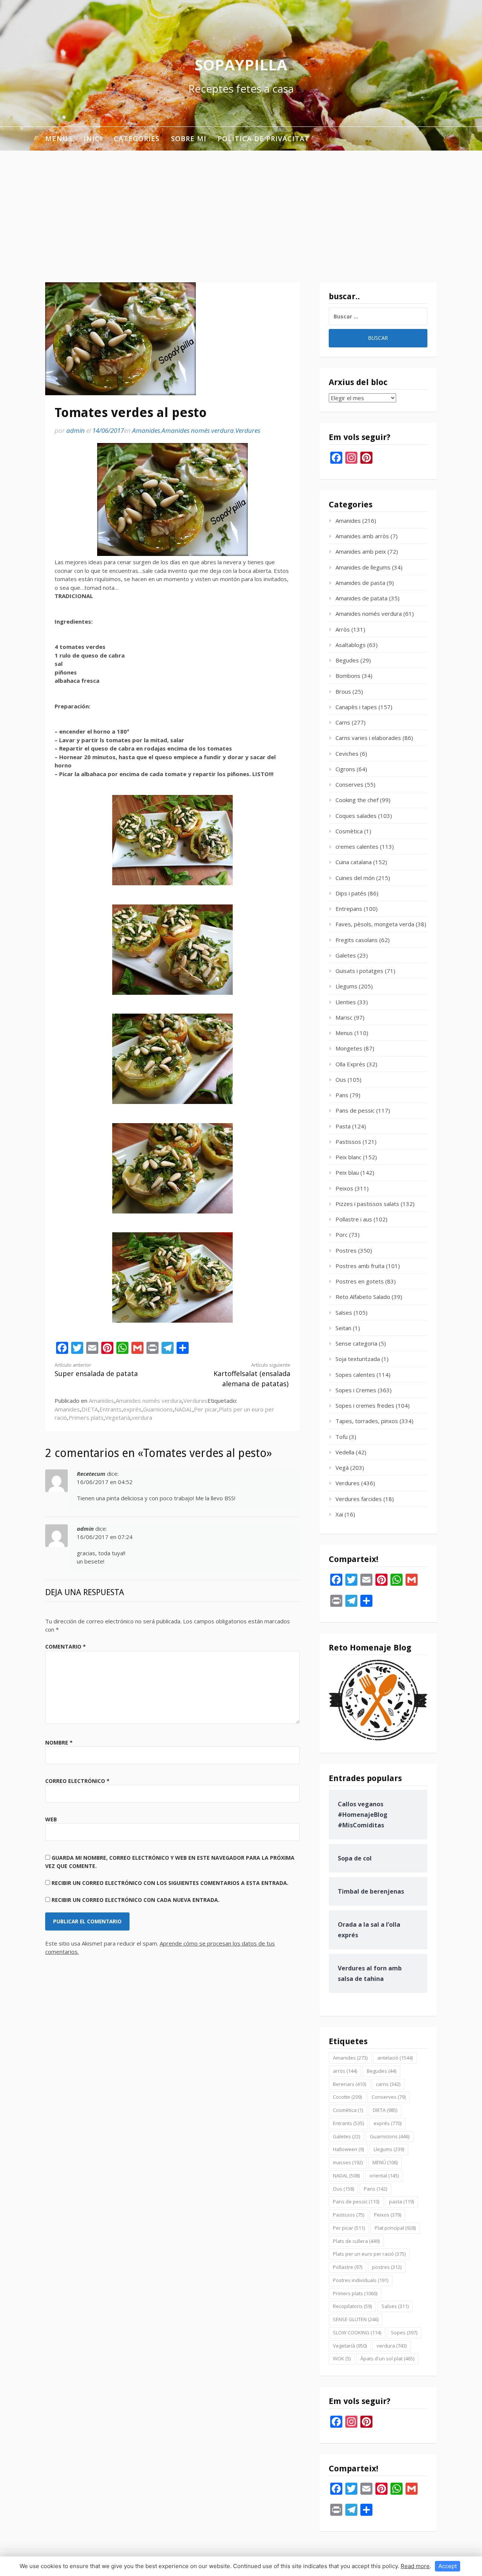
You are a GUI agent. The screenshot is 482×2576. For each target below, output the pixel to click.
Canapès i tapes (356, 707)
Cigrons (345, 769)
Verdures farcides (359, 1499)
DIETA (90, 1409)
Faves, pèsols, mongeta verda (375, 924)
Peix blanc (349, 1157)
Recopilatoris (352, 2306)
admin (76, 430)
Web (51, 1819)
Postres (346, 1250)
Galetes (346, 955)
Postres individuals (361, 2280)
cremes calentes (357, 846)
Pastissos (348, 1142)
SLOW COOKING (357, 2332)
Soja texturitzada (358, 1359)
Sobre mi (189, 139)
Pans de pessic (355, 1110)
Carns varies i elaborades (368, 738)
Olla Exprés (350, 1064)
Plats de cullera (356, 2241)
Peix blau (347, 1172)
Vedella (345, 1452)
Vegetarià (118, 1417)
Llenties (346, 1002)
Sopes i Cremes (356, 1390)
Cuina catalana (354, 862)
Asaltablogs (351, 645)
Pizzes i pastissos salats (367, 1204)
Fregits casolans (357, 940)
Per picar (206, 1409)
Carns (343, 722)
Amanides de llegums (363, 567)
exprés (132, 1409)
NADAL (183, 1409)
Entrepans (349, 909)
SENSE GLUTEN (356, 2319)
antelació (395, 2058)
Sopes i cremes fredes (365, 1405)
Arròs (343, 629)
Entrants (111, 1409)
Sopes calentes (355, 1375)
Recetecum (91, 1474)
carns (388, 2084)
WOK (342, 2358)
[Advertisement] (241, 207)
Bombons (348, 676)
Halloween (348, 2149)
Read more (415, 2566)
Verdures (248, 430)
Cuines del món (355, 878)
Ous (341, 1079)
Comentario (66, 1647)
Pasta (343, 1126)
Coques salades (356, 816)
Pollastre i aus (354, 1219)
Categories (137, 139)
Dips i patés (351, 893)
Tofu (342, 1437)
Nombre (59, 1742)
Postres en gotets (360, 1281)
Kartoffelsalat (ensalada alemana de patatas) (252, 1375)
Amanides (146, 430)
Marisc (344, 1017)
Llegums (346, 986)
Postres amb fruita (360, 1266)
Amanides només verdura (198, 430)
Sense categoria (356, 1343)
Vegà (342, 1468)
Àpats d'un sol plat (387, 2358)
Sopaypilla (241, 65)
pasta (401, 2201)
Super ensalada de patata (96, 1370)
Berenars (349, 2084)
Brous (343, 691)
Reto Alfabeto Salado (363, 1297)
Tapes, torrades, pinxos (367, 1421)
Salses (344, 1312)
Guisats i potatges (359, 971)
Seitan (343, 1328)
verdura (142, 1417)
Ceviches (347, 754)
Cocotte (347, 2097)
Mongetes (349, 1048)
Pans (342, 1095)
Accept (448, 2566)
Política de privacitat (264, 139)
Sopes (404, 2332)
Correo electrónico (77, 1781)
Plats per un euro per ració (369, 2254)
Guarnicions (158, 1409)
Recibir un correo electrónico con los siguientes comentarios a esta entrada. (170, 1883)
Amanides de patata (361, 598)
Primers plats (86, 1417)
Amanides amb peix (361, 551)
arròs (345, 2071)
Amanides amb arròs (362, 536)
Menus (59, 139)
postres (387, 2267)
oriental (384, 2176)
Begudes (347, 660)
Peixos (344, 1188)
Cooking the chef (357, 800)
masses (348, 2162)
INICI (93, 139)
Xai (339, 1514)
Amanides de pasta (360, 583)
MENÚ (385, 2162)
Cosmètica (349, 831)
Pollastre (348, 2267)
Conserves (349, 784)
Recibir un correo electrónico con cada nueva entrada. (136, 1900)
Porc (342, 1235)
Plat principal (395, 2228)
